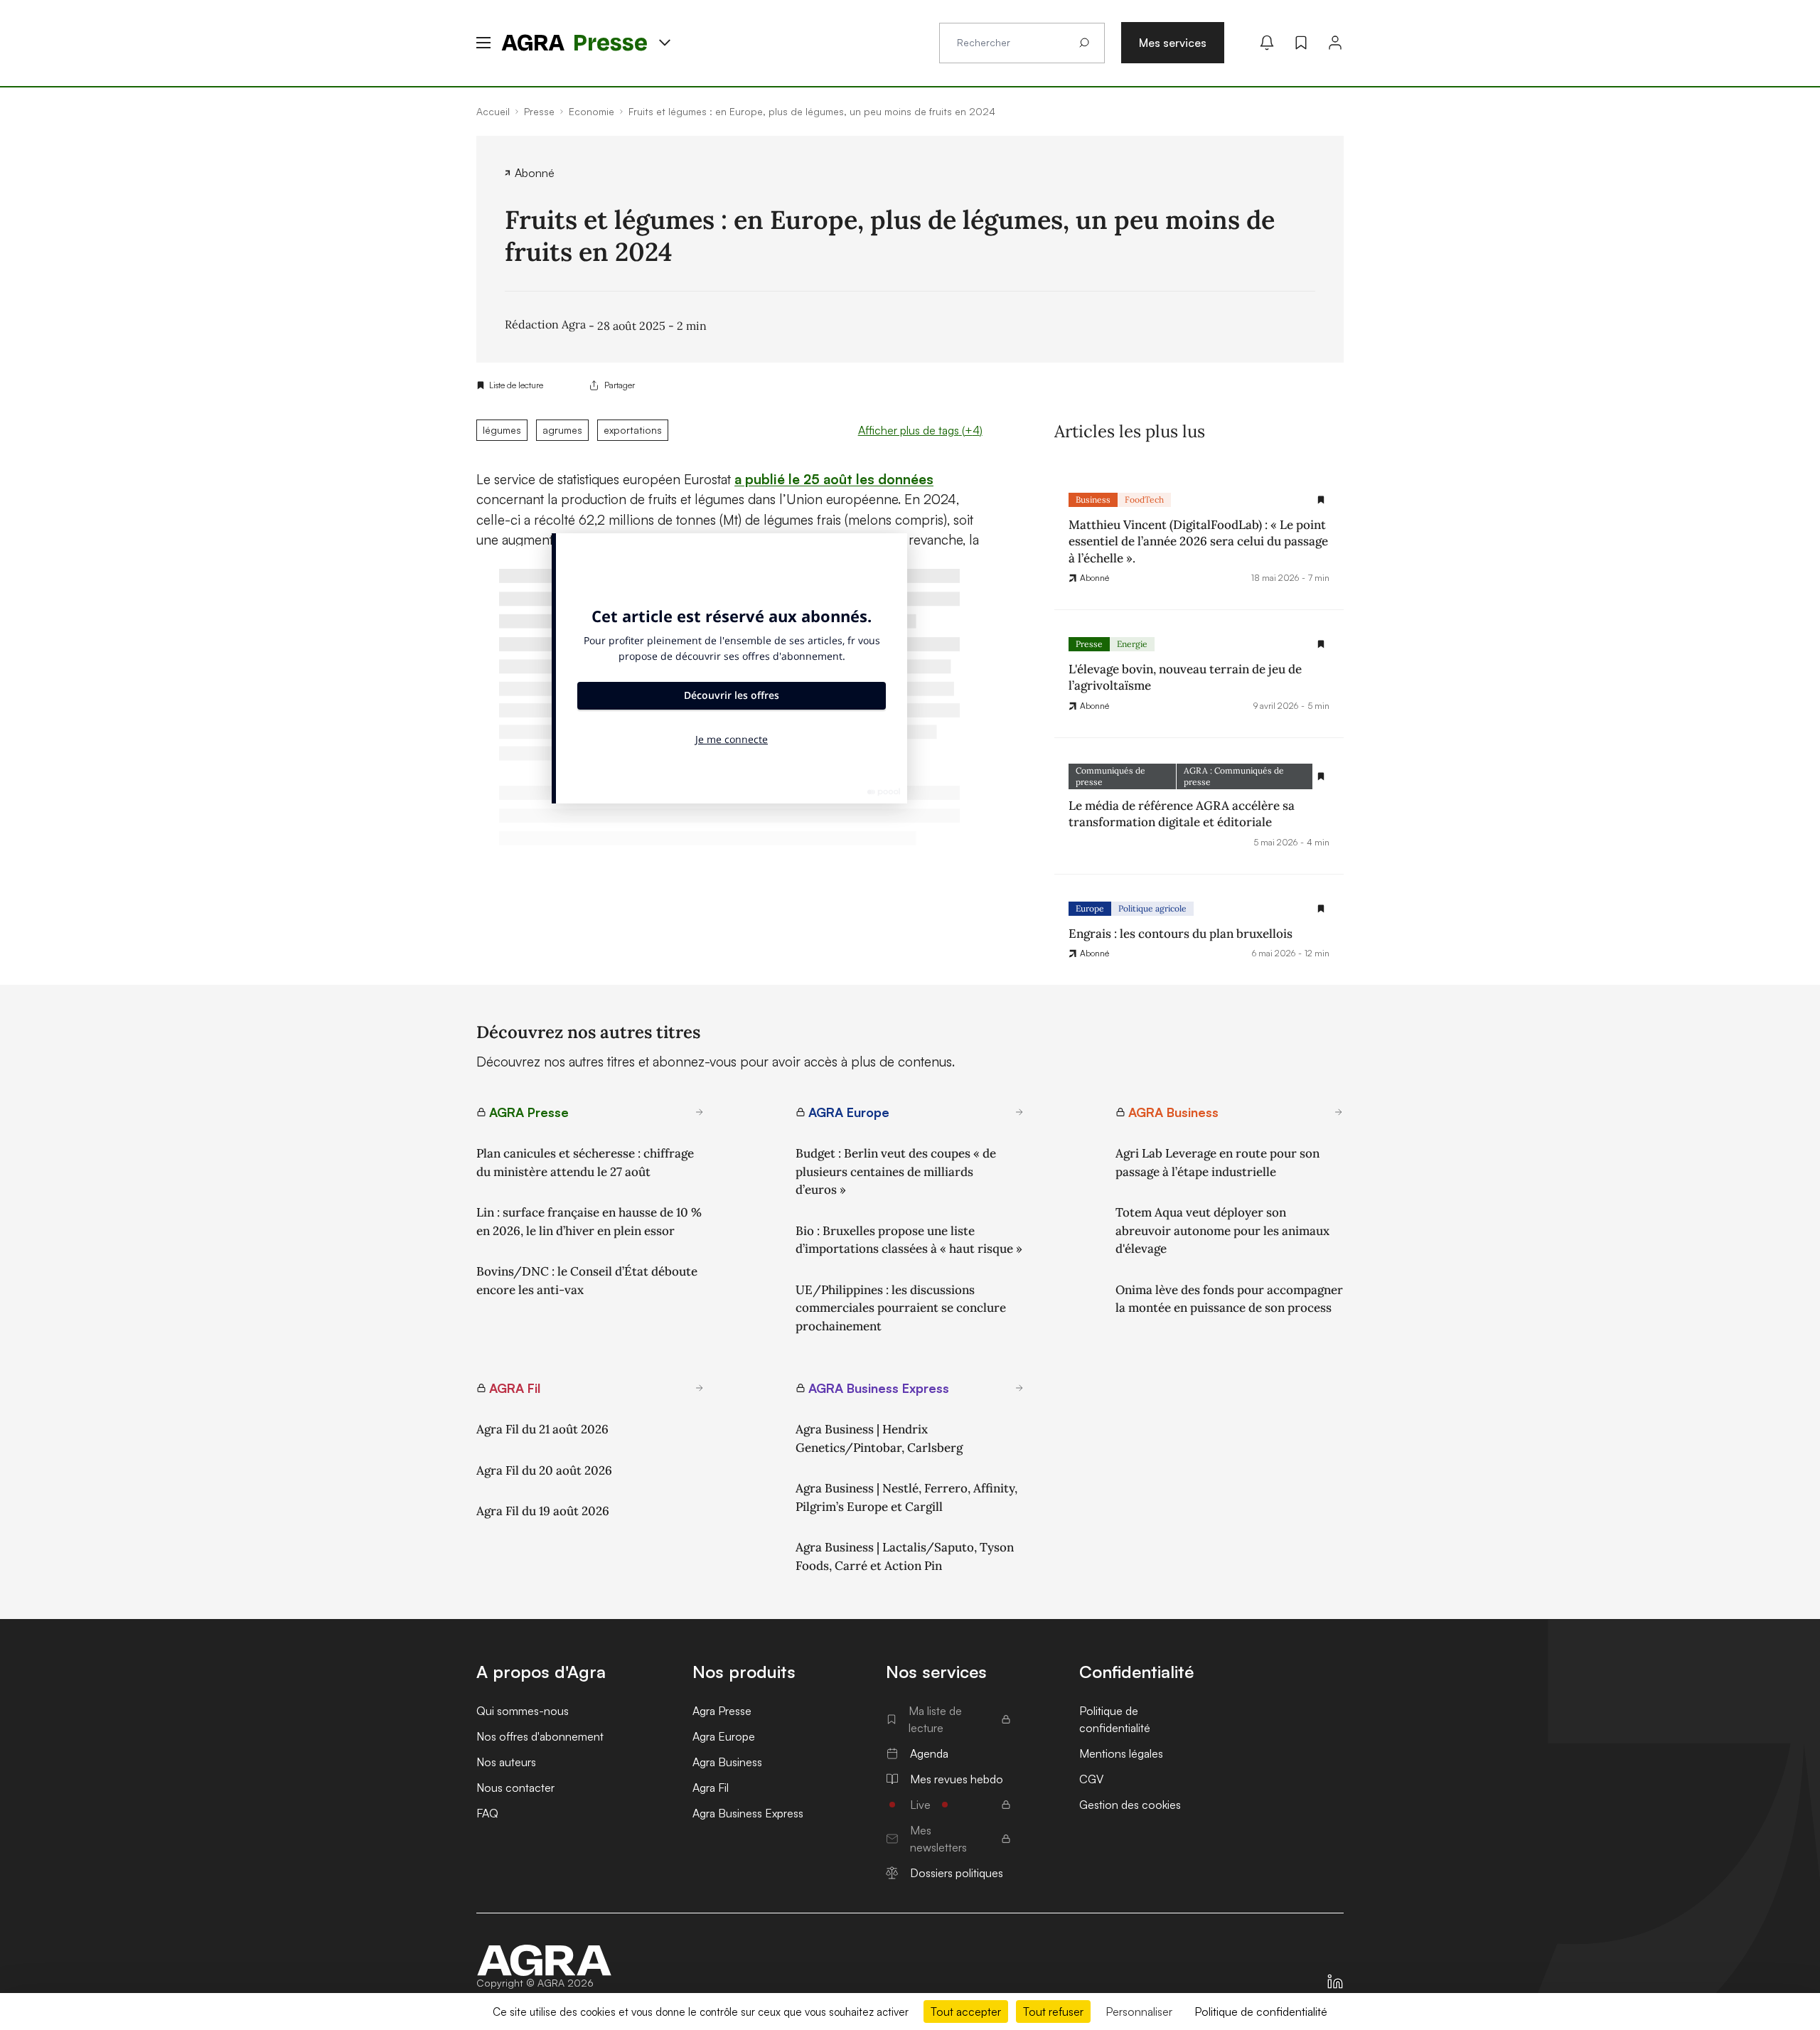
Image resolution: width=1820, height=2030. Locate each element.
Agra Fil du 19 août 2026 (543, 1511)
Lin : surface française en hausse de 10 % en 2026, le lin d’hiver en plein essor (589, 1222)
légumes (502, 430)
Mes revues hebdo (957, 1779)
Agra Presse (722, 1711)
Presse (1089, 644)
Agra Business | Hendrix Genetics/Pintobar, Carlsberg (879, 1438)
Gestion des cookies (1130, 1805)
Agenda (929, 1753)
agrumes (562, 430)
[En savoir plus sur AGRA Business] (1339, 1112)
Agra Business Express (748, 1813)
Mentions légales (1121, 1753)
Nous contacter (515, 1788)
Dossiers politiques (957, 1873)
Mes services (1173, 43)
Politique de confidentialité (1115, 1719)
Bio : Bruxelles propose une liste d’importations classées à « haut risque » (909, 1240)
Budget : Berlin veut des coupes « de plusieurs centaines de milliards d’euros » (896, 1171)
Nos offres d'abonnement (540, 1736)
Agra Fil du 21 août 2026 (542, 1429)
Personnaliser (1139, 2012)
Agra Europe (724, 1736)
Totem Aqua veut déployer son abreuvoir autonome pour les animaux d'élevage (1222, 1230)
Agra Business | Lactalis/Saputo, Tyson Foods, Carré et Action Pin (905, 1556)
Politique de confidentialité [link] (1261, 2012)
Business (1093, 500)
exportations (633, 430)
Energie (1132, 644)
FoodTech (1144, 500)
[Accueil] (545, 1960)
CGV (1091, 1779)
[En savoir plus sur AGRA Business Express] (1019, 1388)
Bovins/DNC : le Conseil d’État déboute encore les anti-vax (587, 1281)
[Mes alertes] (1267, 43)
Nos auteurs (506, 1762)
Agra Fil (711, 1788)
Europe (1090, 908)
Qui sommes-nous (523, 1711)
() (920, 430)
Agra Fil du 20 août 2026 (544, 1470)
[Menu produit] (665, 43)
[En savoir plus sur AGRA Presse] (700, 1112)
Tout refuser (1053, 2012)
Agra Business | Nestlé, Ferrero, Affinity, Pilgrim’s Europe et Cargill (906, 1497)
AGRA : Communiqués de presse (1234, 776)
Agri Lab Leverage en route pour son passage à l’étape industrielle (1217, 1163)
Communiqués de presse (1110, 776)
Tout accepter (966, 2012)
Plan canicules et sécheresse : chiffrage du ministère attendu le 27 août (585, 1163)
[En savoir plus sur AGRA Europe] (1019, 1112)
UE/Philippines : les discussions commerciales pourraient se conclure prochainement (901, 1308)
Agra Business (727, 1762)
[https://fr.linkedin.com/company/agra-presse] (1335, 1982)
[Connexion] (1335, 43)
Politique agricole (1152, 908)
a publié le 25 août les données (834, 479)
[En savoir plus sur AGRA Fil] (700, 1388)
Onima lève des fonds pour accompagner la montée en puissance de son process (1229, 1299)
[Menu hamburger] (483, 43)
